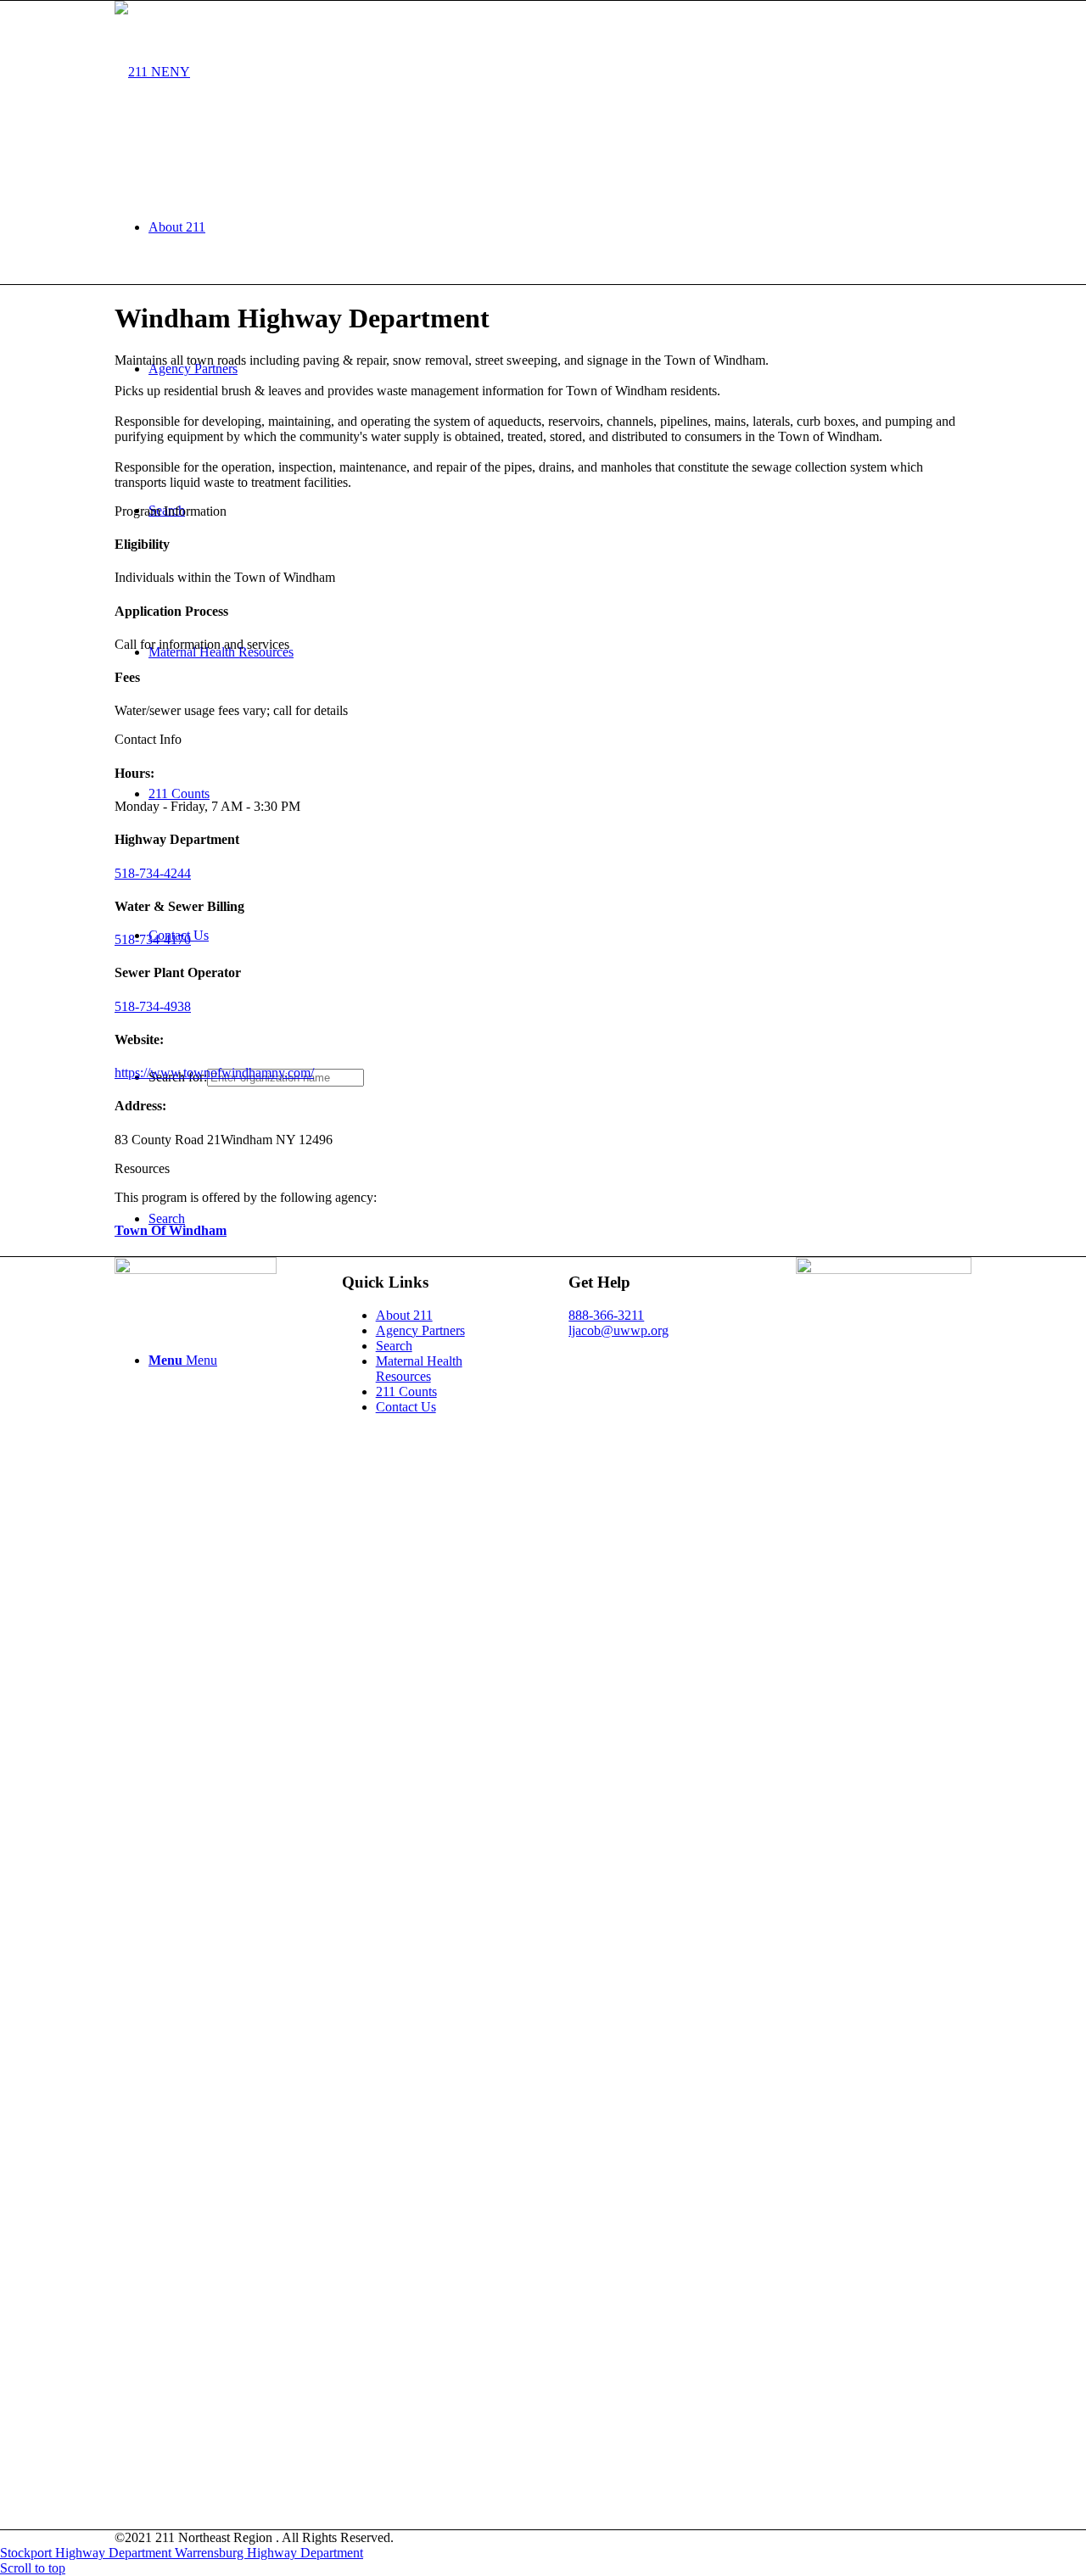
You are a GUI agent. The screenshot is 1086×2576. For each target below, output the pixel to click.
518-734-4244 (153, 873)
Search (394, 1346)
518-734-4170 (153, 939)
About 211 (404, 1315)
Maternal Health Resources (419, 1369)
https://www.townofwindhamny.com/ (214, 1073)
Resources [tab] (142, 1168)
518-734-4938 (153, 1006)
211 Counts (406, 1391)
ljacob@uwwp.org (619, 1330)
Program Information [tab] (171, 511)
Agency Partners (420, 1330)
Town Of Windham (171, 1230)
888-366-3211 (606, 1315)
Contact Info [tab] (148, 739)
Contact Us (406, 1407)
